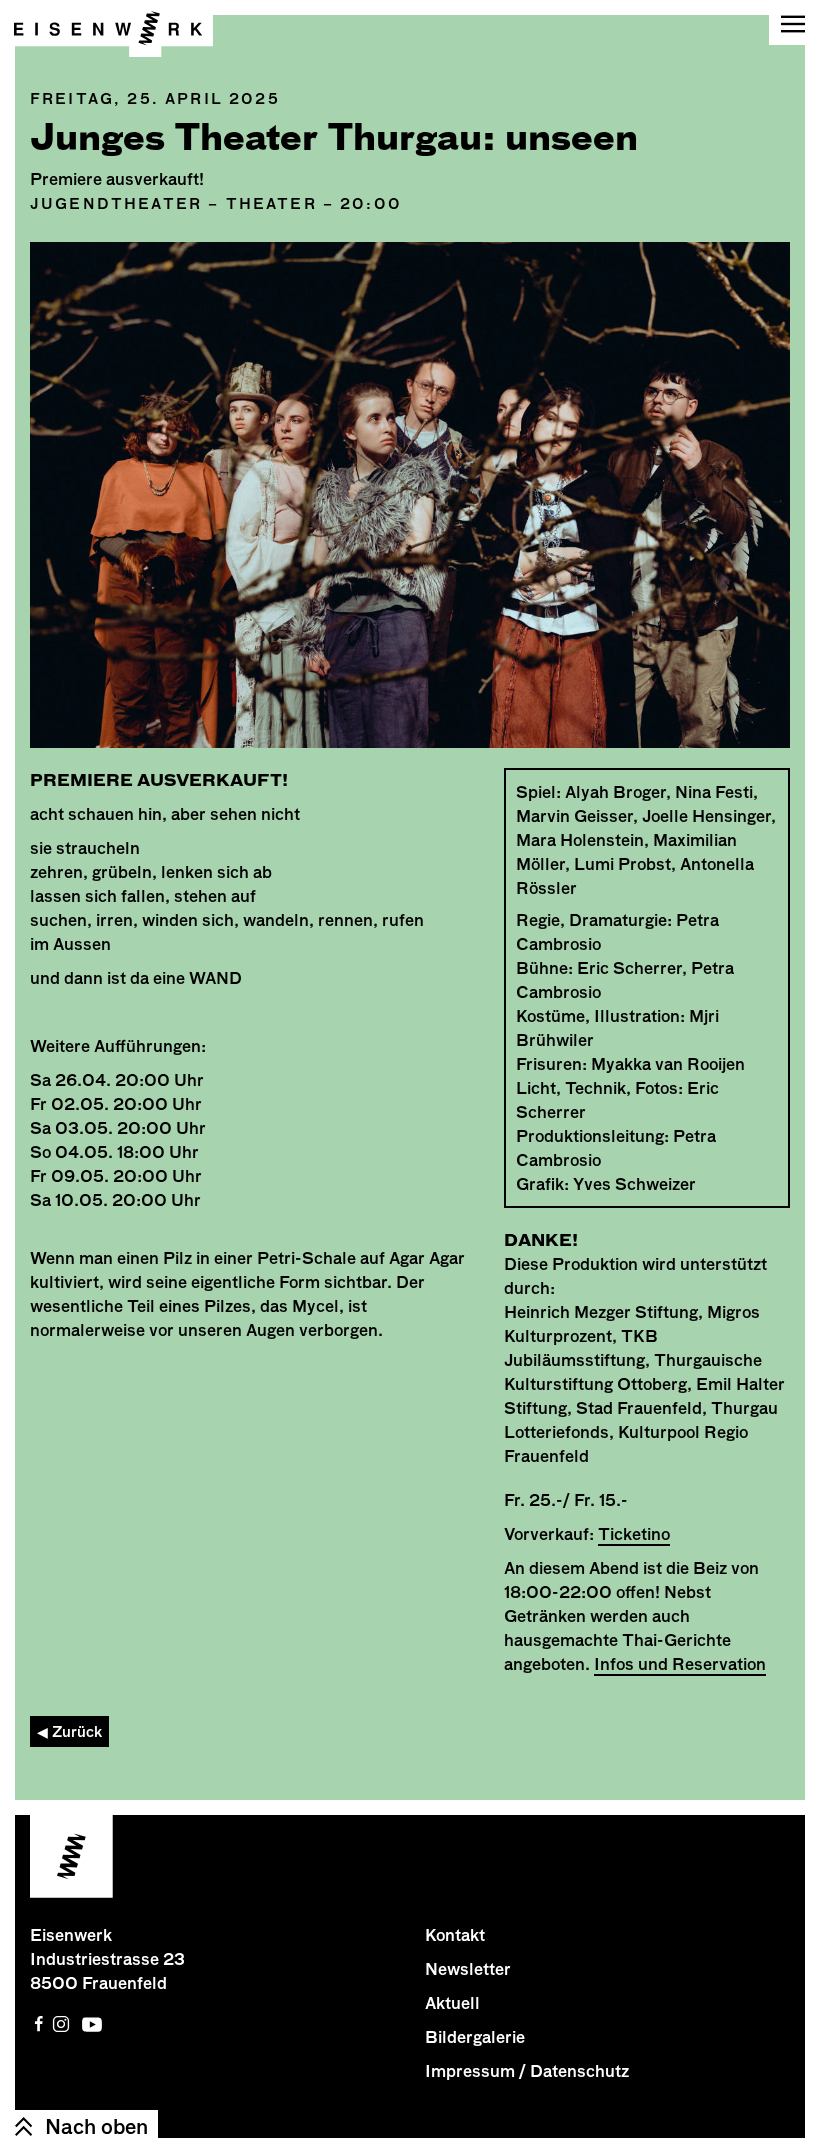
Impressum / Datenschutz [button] (527, 2071)
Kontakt (455, 1935)
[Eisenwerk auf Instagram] (61, 2024)
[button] (794, 22)
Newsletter (468, 1969)
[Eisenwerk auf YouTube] (92, 2024)
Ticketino (634, 1534)
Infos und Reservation (680, 1664)
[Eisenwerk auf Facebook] (39, 2024)
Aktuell (452, 2003)
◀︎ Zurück (69, 1731)
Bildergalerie (475, 2037)
